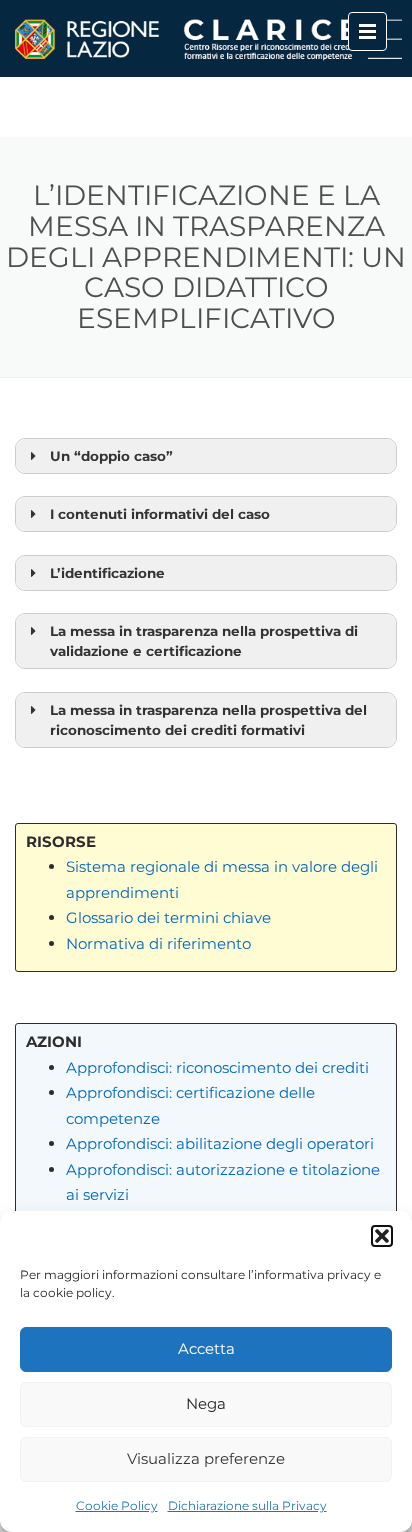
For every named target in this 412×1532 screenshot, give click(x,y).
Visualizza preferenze (206, 1458)
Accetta (206, 1348)
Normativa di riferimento (158, 943)
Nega (206, 1403)
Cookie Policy (117, 1505)
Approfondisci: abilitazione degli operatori (220, 1143)
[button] (382, 1236)
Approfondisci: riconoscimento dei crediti (217, 1067)
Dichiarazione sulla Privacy (247, 1505)
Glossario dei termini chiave (168, 917)
